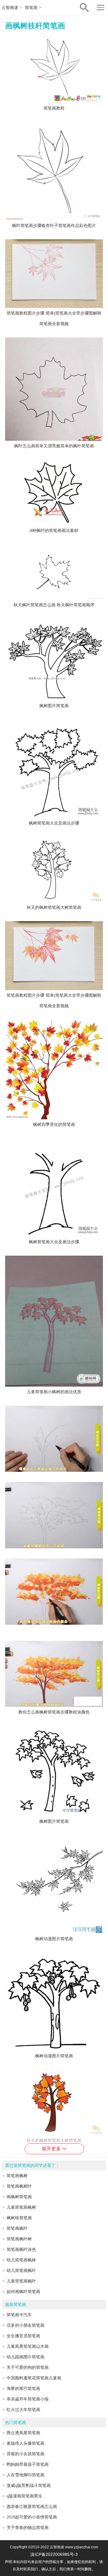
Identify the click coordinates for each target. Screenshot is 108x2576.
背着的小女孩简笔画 (25, 2454)
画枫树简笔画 (19, 2197)
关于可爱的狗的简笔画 (28, 2368)
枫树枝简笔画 (19, 2218)
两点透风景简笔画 (23, 2433)
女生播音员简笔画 (23, 2336)
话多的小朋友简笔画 (25, 2325)
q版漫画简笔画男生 (24, 2496)
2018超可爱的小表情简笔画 (32, 2517)
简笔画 (31, 8)
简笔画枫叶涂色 (21, 2250)
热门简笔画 (16, 2423)
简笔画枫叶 (17, 2228)
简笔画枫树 (17, 2176)
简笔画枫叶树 (19, 2239)
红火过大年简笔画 (23, 2410)
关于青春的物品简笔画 (28, 2528)
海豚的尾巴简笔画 (23, 2389)
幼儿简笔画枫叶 (21, 2271)
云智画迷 (10, 8)
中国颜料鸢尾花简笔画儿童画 (34, 2378)
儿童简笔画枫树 (21, 2207)
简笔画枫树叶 (19, 2186)
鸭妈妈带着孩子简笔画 (28, 2464)
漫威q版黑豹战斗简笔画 (29, 2486)
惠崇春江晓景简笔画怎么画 (32, 2507)
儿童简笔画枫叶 (21, 2281)
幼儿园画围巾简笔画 (25, 2357)
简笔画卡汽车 (19, 2315)
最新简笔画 (16, 2305)
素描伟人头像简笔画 (25, 2443)
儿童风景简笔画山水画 (28, 2346)
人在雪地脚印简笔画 (25, 2475)
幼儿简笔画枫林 (21, 2260)
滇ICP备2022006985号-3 (54, 2554)
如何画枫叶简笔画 (23, 2292)
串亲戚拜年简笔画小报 (28, 2399)
